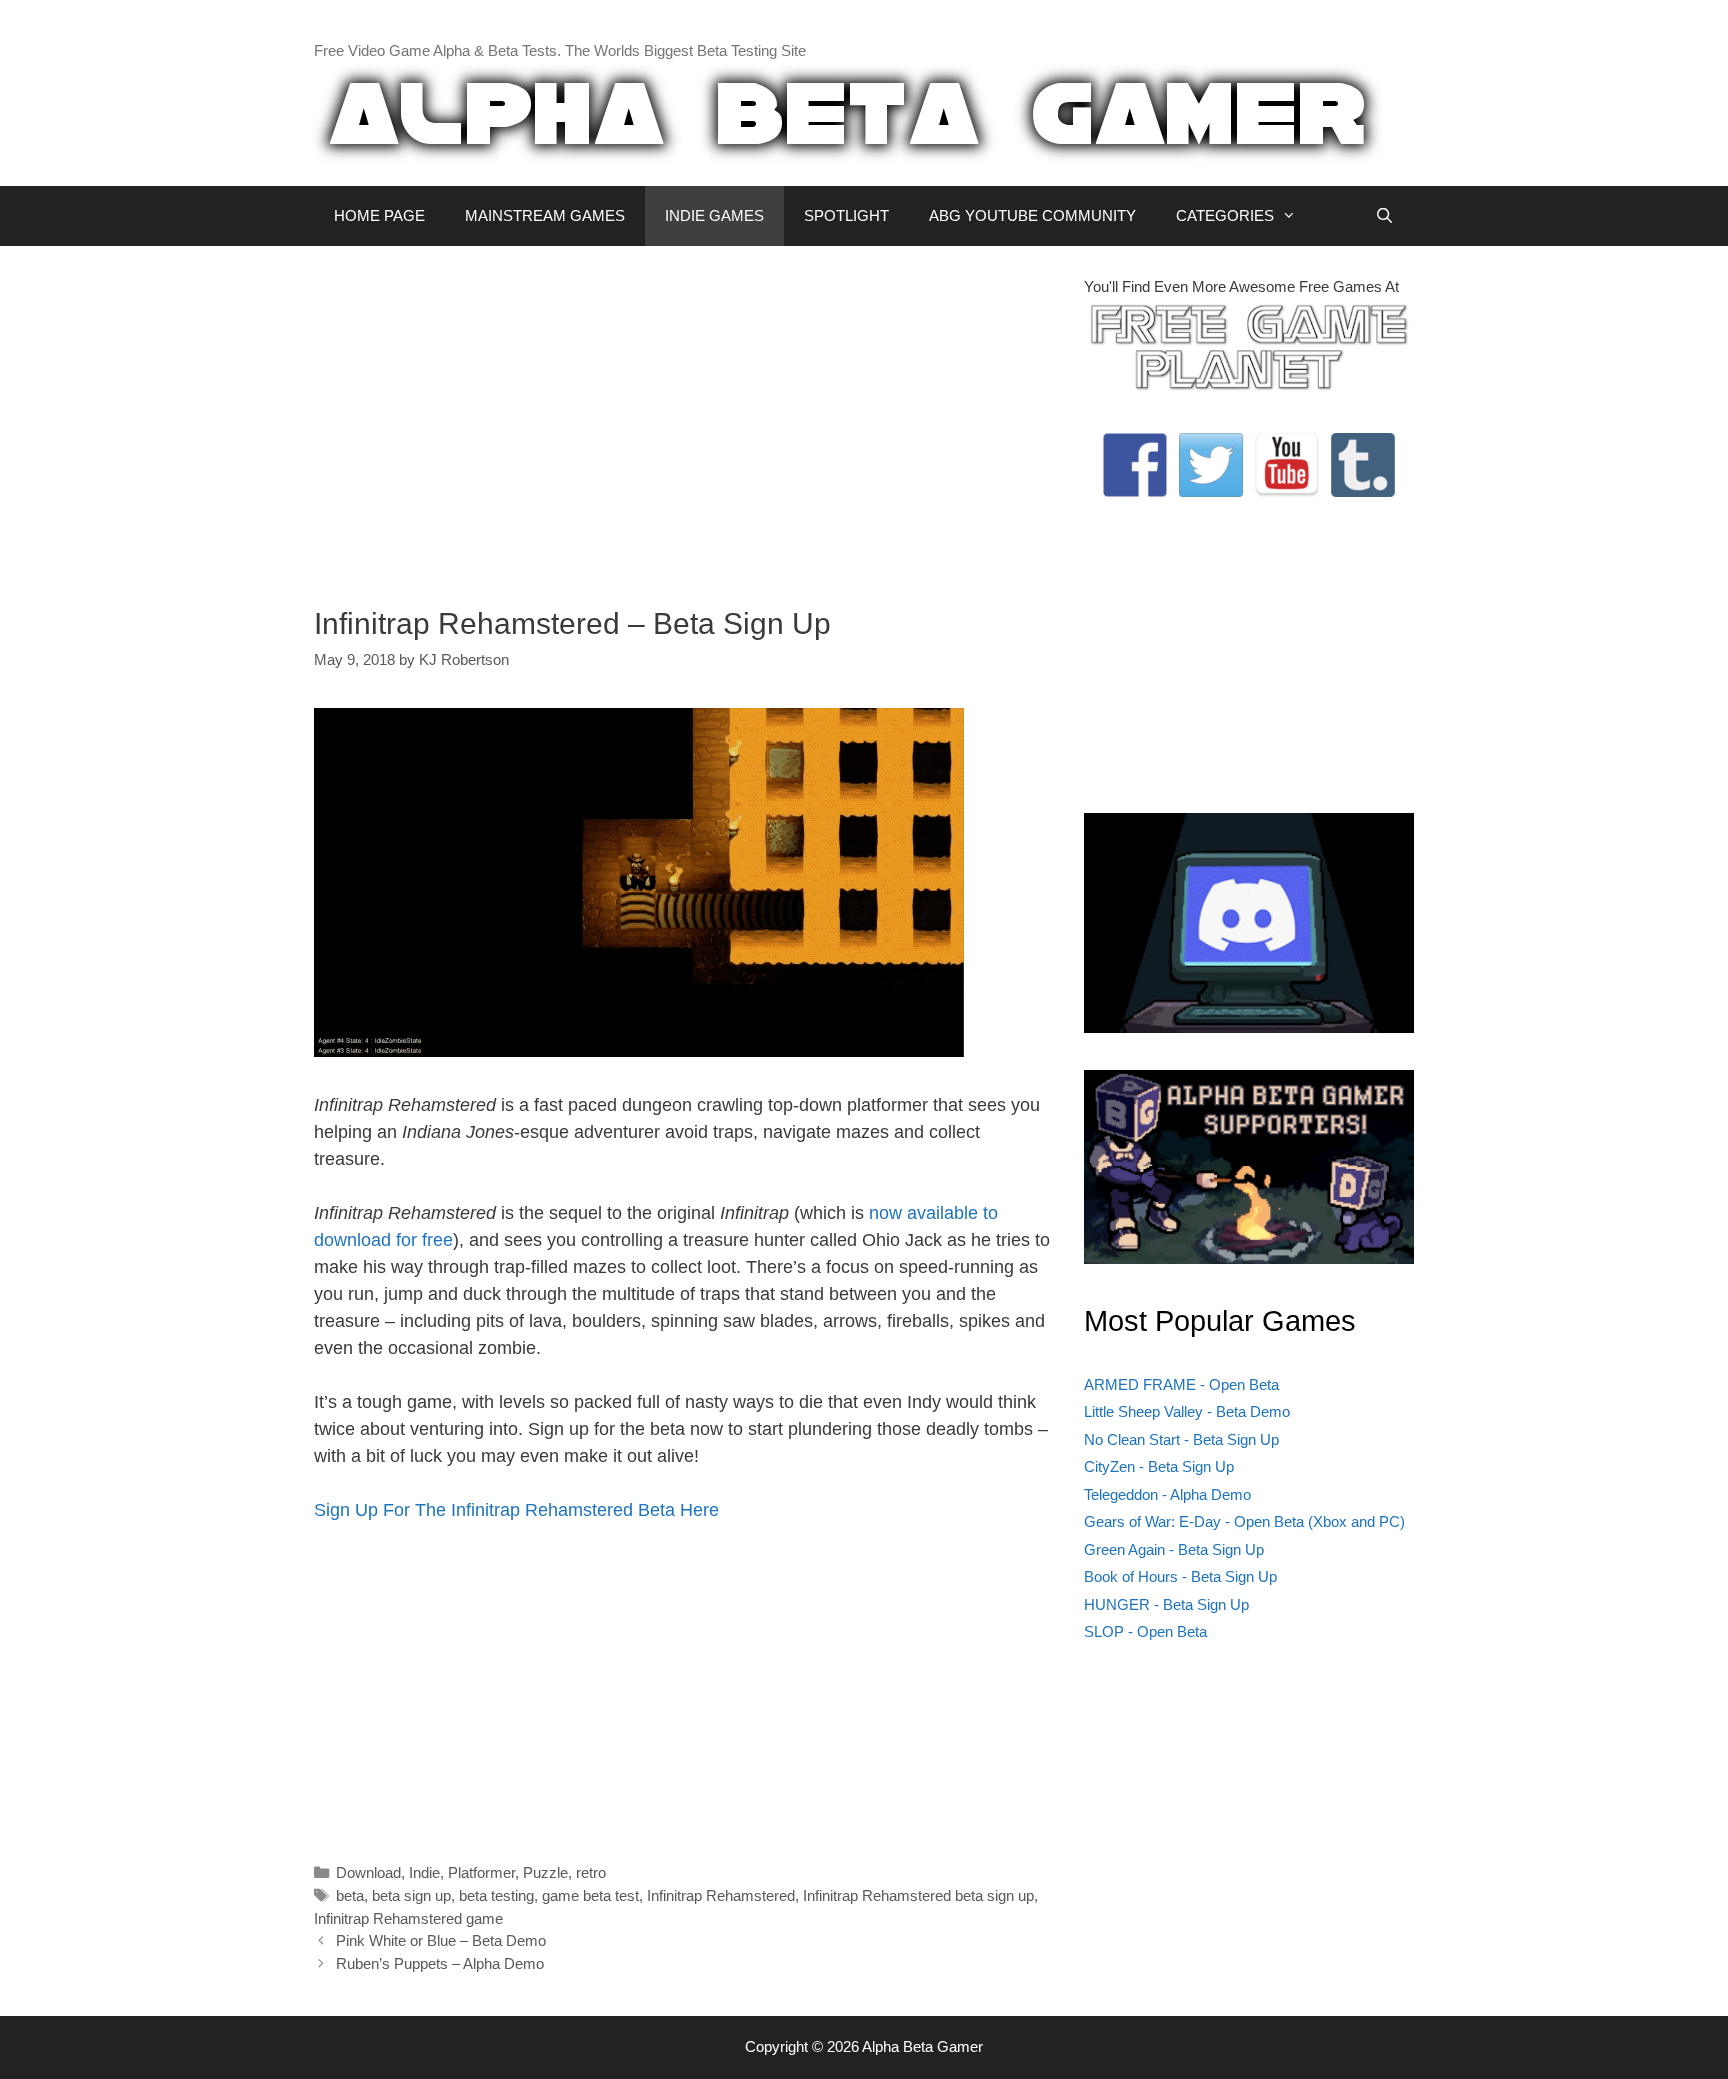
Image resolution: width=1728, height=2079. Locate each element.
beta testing (496, 1895)
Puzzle (545, 1872)
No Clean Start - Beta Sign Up (1181, 1439)
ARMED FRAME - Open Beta (1181, 1384)
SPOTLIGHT (846, 215)
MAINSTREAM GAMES (545, 215)
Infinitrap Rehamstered (721, 1895)
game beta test (590, 1895)
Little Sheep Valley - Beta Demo (1187, 1411)
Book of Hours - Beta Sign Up (1180, 1576)
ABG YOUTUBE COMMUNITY (1032, 215)
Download (368, 1872)
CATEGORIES (1225, 215)
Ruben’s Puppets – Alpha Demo (440, 1963)
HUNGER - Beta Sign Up (1166, 1604)
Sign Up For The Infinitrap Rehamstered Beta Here (516, 1510)
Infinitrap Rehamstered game (408, 1918)
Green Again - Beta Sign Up (1174, 1549)
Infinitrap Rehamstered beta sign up (918, 1895)
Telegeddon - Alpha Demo (1167, 1494)
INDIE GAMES (714, 215)
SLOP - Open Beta (1145, 1631)
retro (591, 1872)
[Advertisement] (684, 416)
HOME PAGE (379, 215)
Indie (424, 1872)
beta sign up (411, 1895)
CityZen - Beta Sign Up (1159, 1466)
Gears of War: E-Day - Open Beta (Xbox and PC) (1244, 1521)
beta (350, 1895)
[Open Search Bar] (1384, 216)
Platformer (481, 1872)
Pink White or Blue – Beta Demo (441, 1940)
